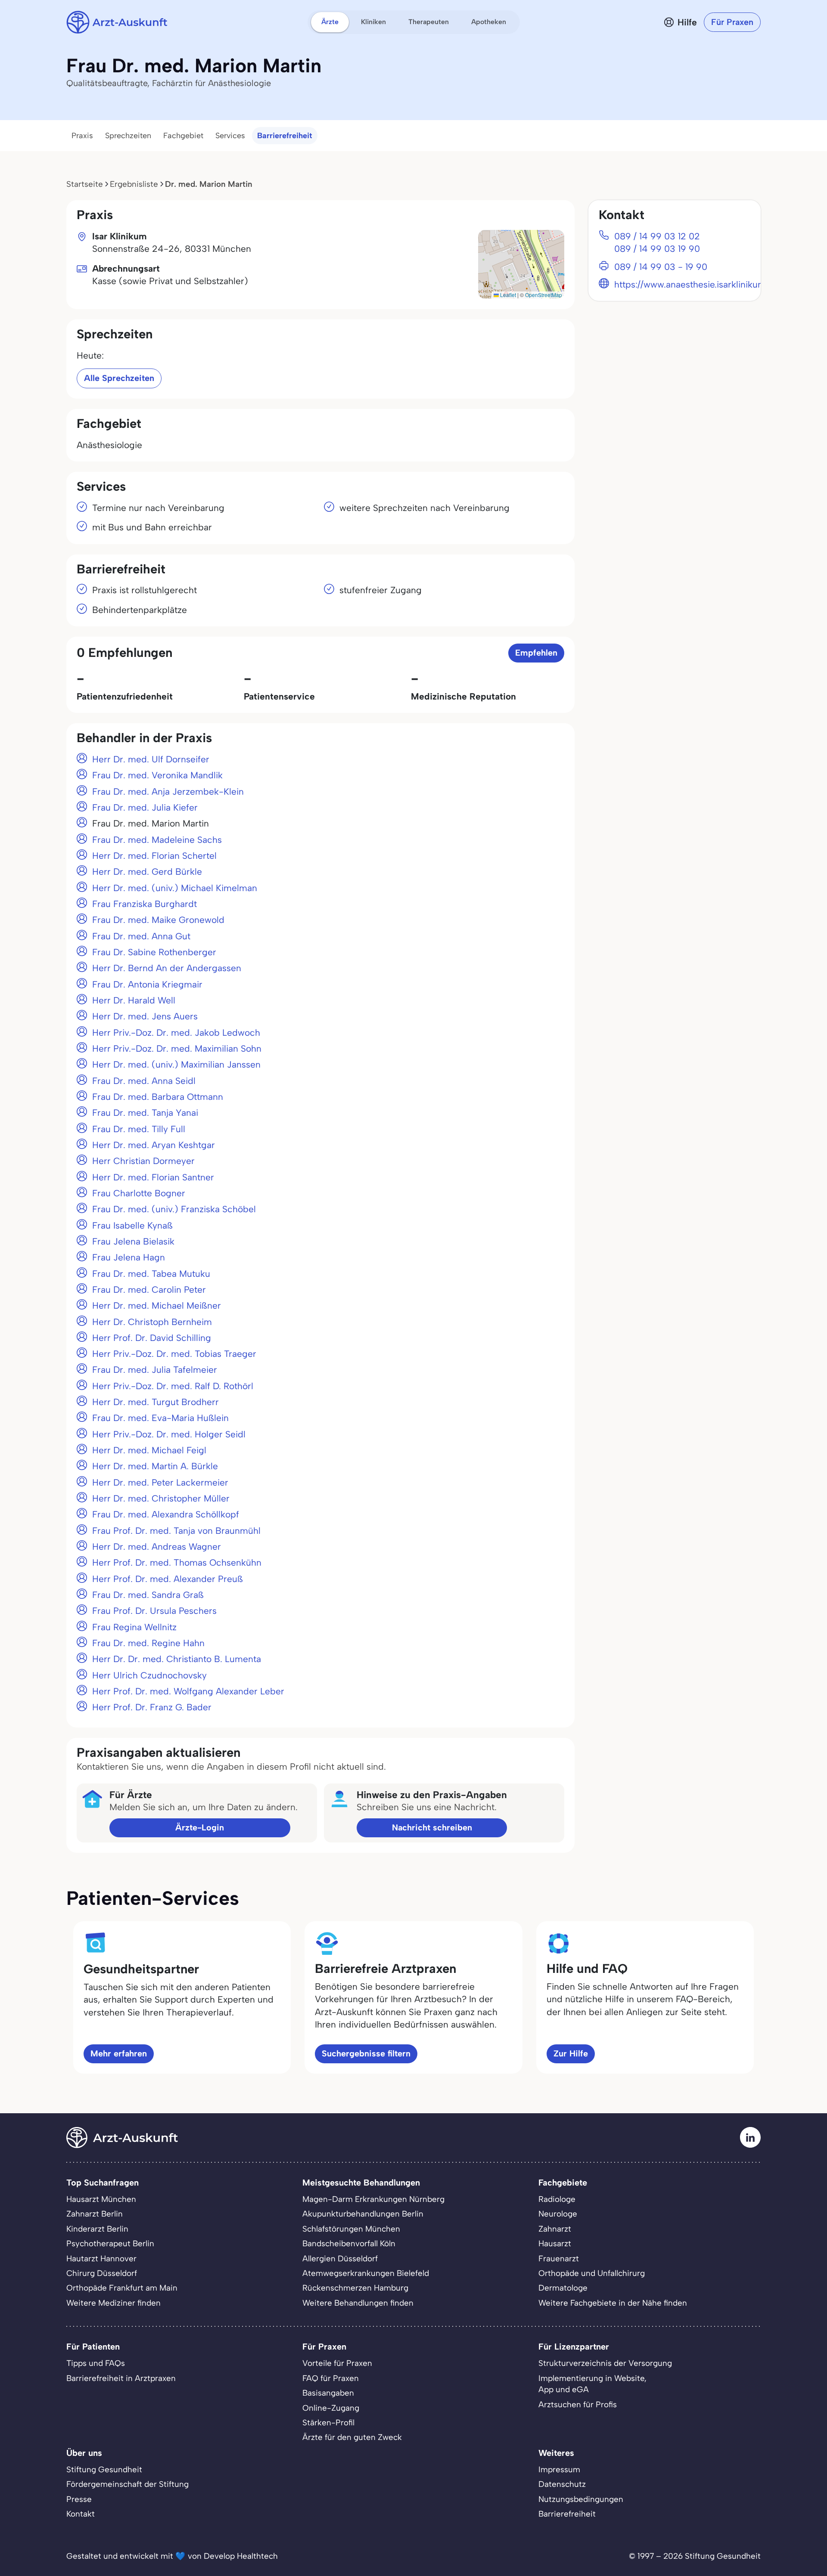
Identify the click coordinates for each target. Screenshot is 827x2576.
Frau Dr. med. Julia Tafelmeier (155, 1370)
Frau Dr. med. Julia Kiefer (145, 807)
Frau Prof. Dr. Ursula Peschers (154, 1611)
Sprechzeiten (128, 136)
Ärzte (330, 22)
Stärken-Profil (328, 2423)
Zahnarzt (555, 2229)
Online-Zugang (331, 2408)
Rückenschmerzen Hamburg (355, 2288)
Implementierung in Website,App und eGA (592, 2384)
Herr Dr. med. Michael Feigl (149, 1450)
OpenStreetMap (544, 295)
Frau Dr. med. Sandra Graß (148, 1595)
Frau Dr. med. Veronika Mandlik (157, 775)
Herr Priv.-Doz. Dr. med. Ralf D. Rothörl (173, 1386)
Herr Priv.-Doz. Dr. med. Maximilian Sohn (177, 1048)
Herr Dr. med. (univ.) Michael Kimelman (175, 888)
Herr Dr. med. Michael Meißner (157, 1305)
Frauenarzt (559, 2259)
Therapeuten (429, 22)
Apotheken (489, 22)
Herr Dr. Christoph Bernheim (152, 1322)
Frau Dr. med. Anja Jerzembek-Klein (168, 791)
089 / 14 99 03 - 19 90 (661, 267)
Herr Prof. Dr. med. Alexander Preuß (168, 1579)
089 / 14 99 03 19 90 (657, 249)
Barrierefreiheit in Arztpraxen (121, 2378)
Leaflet (507, 295)
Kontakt (81, 2514)
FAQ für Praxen (331, 2378)
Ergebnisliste (134, 184)
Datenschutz (562, 2484)
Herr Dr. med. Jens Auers (145, 1016)
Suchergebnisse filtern (366, 2053)
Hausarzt (555, 2243)
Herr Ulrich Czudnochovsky (149, 1675)
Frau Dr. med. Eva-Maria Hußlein (160, 1418)
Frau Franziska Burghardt (145, 904)
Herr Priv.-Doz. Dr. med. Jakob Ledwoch (176, 1033)
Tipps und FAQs (96, 2363)
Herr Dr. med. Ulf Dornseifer (151, 759)
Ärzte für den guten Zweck (352, 2437)
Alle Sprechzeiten (119, 378)
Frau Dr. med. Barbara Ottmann (158, 1097)
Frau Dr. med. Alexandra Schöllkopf (166, 1514)
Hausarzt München (101, 2199)
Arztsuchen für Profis (578, 2404)
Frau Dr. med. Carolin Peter (149, 1290)
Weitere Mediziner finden (113, 2303)
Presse (79, 2499)
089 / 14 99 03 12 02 (657, 236)
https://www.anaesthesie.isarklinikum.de (696, 284)
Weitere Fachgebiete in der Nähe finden (613, 2303)
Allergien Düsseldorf (340, 2259)
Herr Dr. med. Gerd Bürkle (147, 872)
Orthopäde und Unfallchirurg (592, 2273)
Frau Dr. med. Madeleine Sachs (157, 840)
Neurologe (558, 2214)
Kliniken (373, 22)
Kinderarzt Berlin (97, 2229)
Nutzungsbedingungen (581, 2499)
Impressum (559, 2469)
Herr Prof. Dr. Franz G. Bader (152, 1707)
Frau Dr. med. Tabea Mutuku (151, 1274)
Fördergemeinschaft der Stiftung (127, 2484)
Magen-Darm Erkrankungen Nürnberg (373, 2199)
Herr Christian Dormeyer (143, 1161)
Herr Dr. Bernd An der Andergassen (167, 968)
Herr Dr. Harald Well (134, 1000)
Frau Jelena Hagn (129, 1257)
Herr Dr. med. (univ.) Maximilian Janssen (176, 1064)
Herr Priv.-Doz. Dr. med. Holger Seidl (169, 1434)
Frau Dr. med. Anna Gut (141, 936)
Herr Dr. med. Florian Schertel (154, 856)
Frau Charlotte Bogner (139, 1193)
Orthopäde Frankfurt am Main (122, 2288)
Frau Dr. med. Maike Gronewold (158, 920)
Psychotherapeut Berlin (110, 2243)
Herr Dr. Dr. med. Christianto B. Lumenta (177, 1659)
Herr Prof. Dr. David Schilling (152, 1338)
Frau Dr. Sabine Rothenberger (154, 952)
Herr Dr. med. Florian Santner (153, 1177)
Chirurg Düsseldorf (102, 2273)
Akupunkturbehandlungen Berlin (363, 2214)
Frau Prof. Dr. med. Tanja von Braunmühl (176, 1531)
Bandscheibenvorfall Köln (349, 2243)
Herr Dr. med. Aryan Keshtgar (154, 1145)
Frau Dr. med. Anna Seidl (144, 1081)
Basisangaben (328, 2393)
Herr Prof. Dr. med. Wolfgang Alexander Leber (188, 1691)
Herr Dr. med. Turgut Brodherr (155, 1402)
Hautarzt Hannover (101, 2259)
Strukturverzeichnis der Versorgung (605, 2363)
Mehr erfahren (119, 2053)
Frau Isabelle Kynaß (132, 1225)
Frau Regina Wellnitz (134, 1627)
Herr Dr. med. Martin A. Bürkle (155, 1466)
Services (230, 136)
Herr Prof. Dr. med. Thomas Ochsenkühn (177, 1562)
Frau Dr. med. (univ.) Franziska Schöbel (174, 1209)
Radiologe (557, 2199)
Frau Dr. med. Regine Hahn (148, 1643)
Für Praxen (732, 22)
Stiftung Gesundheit (104, 2469)
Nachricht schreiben (432, 1827)
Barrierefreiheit (285, 136)
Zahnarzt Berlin (95, 2214)
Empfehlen (536, 653)
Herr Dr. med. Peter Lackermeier (160, 1482)
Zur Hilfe (571, 2053)
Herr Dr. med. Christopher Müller (161, 1498)
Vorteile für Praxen (337, 2363)
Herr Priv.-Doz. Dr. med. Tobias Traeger (174, 1354)
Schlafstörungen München (351, 2229)
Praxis (82, 136)
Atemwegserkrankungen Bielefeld (366, 2273)
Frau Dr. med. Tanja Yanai (145, 1113)
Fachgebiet (183, 136)
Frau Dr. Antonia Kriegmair (147, 984)
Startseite (85, 184)
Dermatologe (563, 2288)
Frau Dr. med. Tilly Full (139, 1129)
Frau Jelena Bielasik (133, 1241)
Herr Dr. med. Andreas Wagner (157, 1547)
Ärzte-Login (200, 1827)
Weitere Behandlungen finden (358, 2303)
